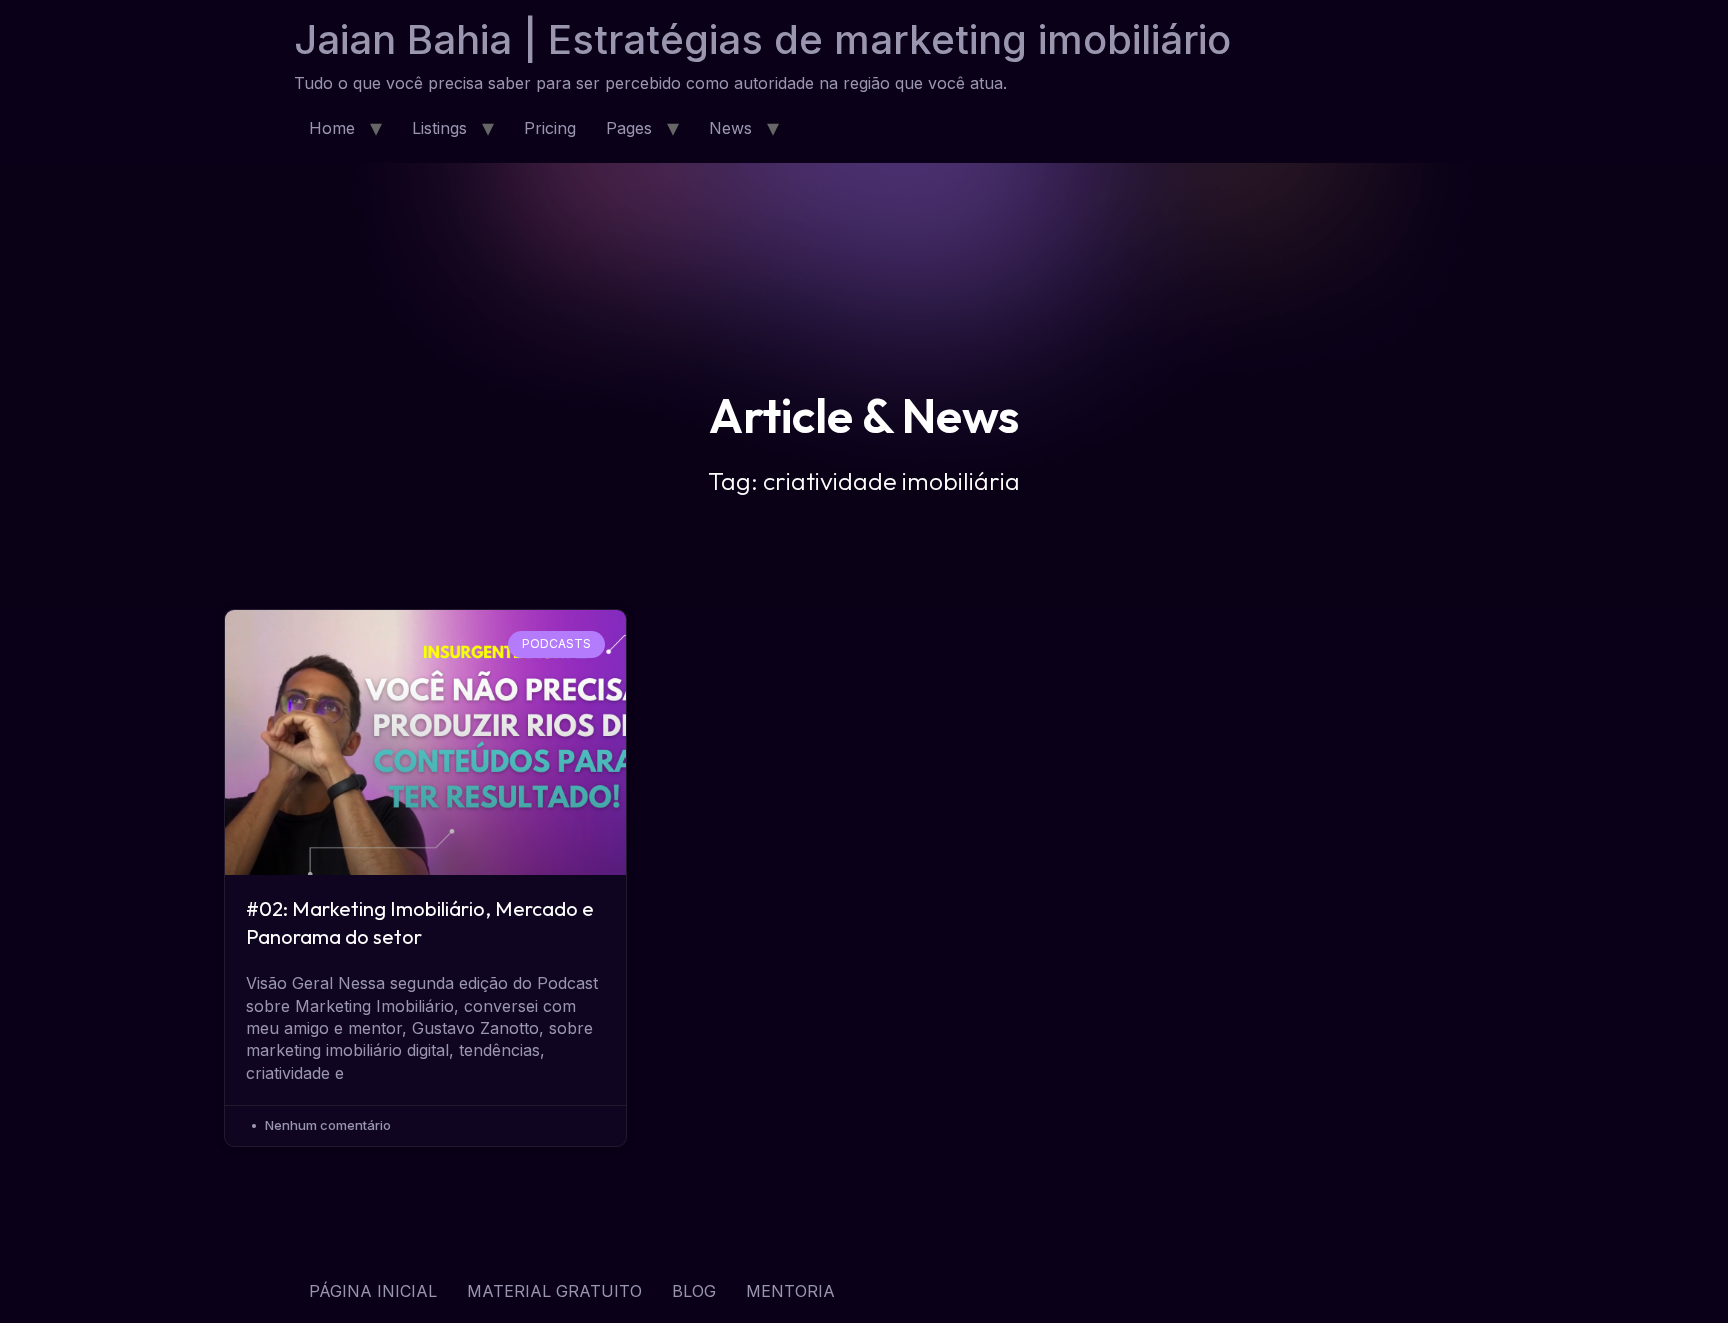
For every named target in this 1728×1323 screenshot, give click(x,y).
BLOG (694, 1291)
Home (332, 128)
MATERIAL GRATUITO (554, 1291)
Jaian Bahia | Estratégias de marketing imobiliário (762, 39)
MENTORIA (790, 1291)
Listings (439, 128)
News (730, 128)
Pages (629, 128)
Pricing (550, 128)
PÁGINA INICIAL (373, 1291)
